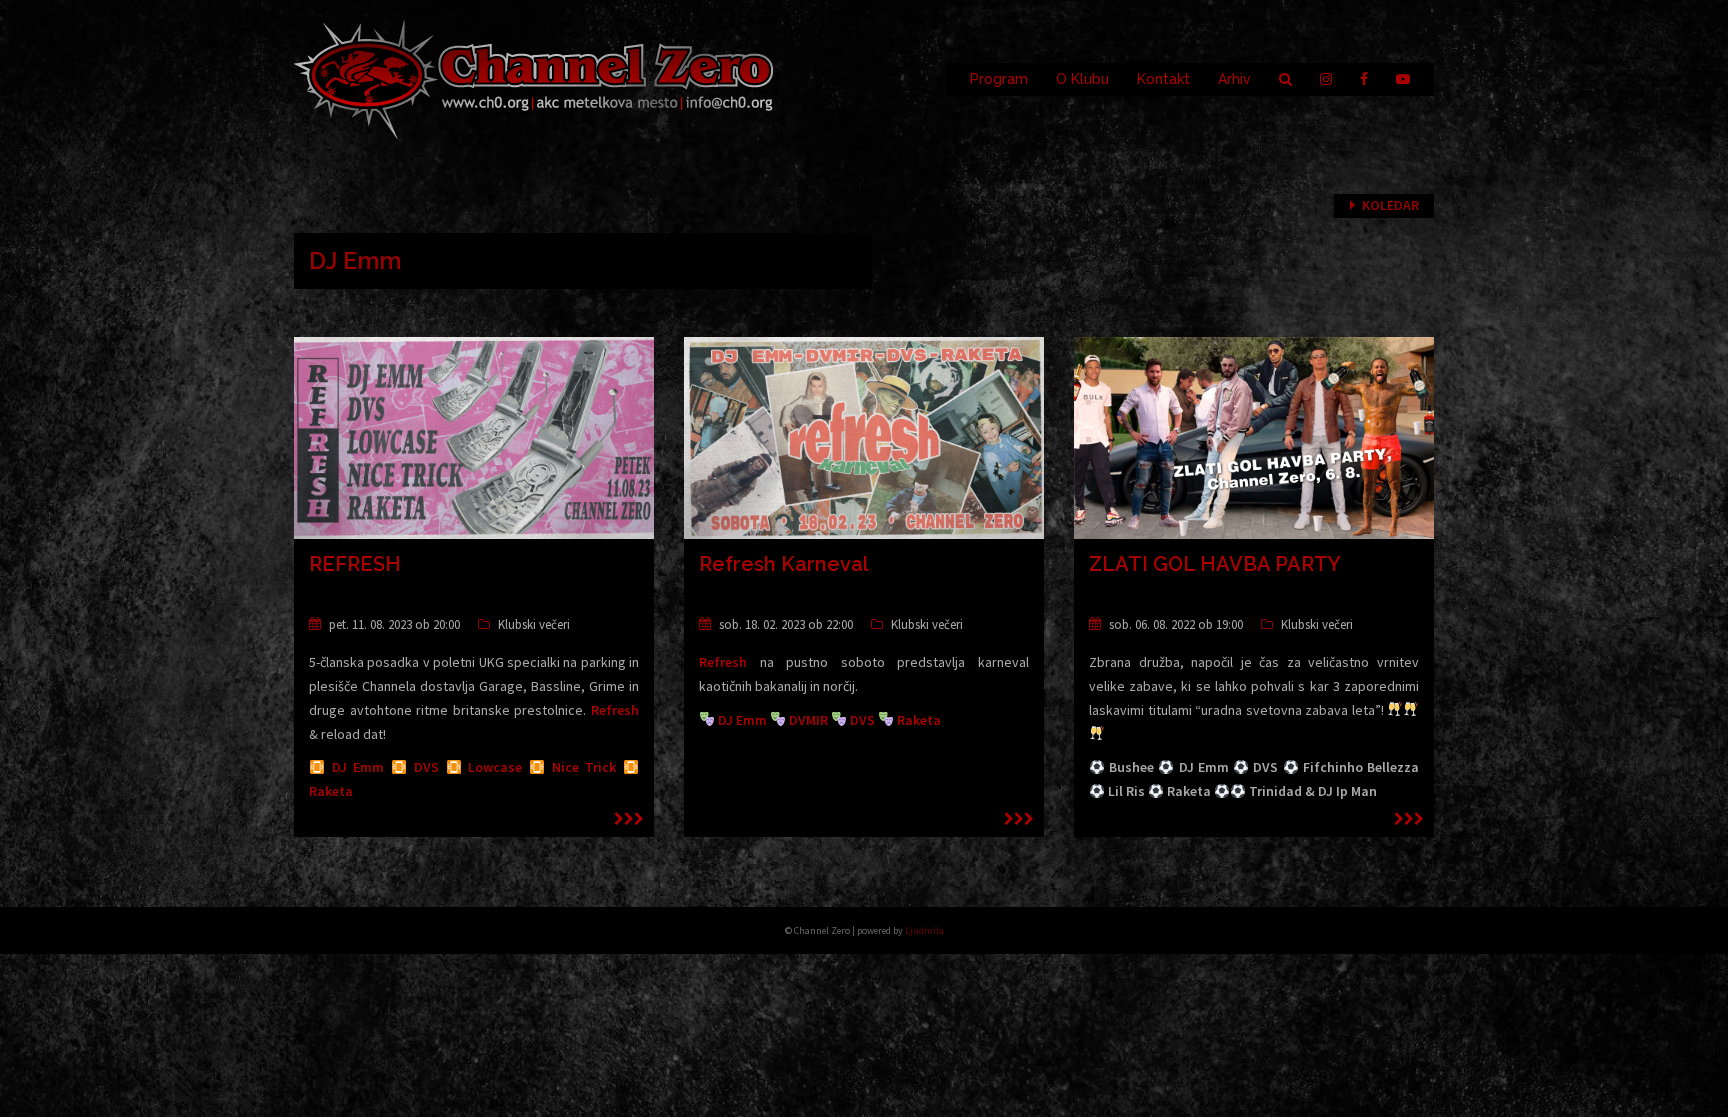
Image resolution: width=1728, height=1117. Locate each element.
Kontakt (1163, 79)
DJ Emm (358, 767)
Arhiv (1234, 79)
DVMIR (808, 720)
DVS (426, 767)
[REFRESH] (474, 437)
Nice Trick (584, 767)
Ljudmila (924, 930)
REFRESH (355, 564)
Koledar (1390, 205)
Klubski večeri (534, 624)
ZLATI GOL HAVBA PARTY (1215, 564)
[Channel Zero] (534, 78)
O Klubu (1082, 79)
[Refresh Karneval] (864, 437)
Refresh (615, 710)
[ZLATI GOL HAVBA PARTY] (1254, 437)
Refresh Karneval (784, 564)
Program (999, 79)
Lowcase (495, 767)
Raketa (331, 791)
